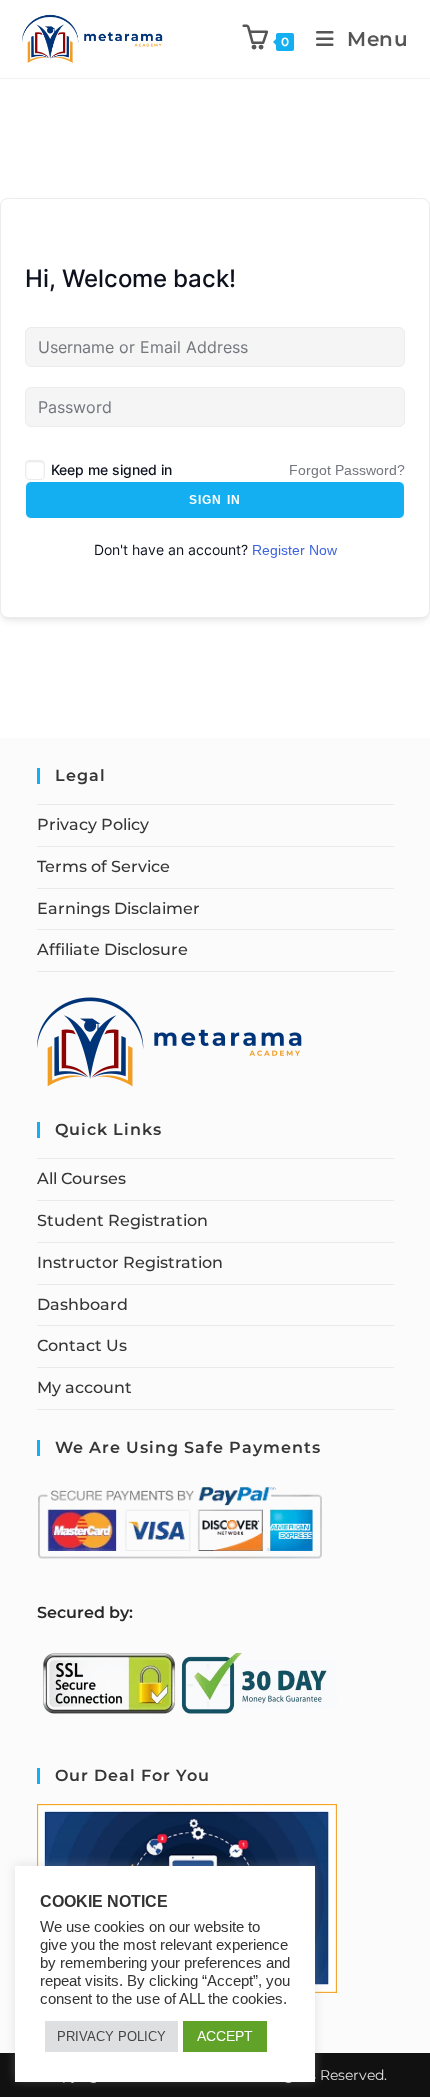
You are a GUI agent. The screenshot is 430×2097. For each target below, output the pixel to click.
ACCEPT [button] (225, 2036)
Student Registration (122, 1220)
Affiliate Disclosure (112, 949)
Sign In (215, 500)
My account (84, 1387)
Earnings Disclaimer (118, 908)
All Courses (81, 1178)
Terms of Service (103, 866)
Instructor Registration (130, 1262)
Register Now (294, 550)
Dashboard (82, 1304)
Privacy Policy (93, 824)
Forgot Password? (347, 470)
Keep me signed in (111, 469)
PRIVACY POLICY (111, 2036)
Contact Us (82, 1345)
